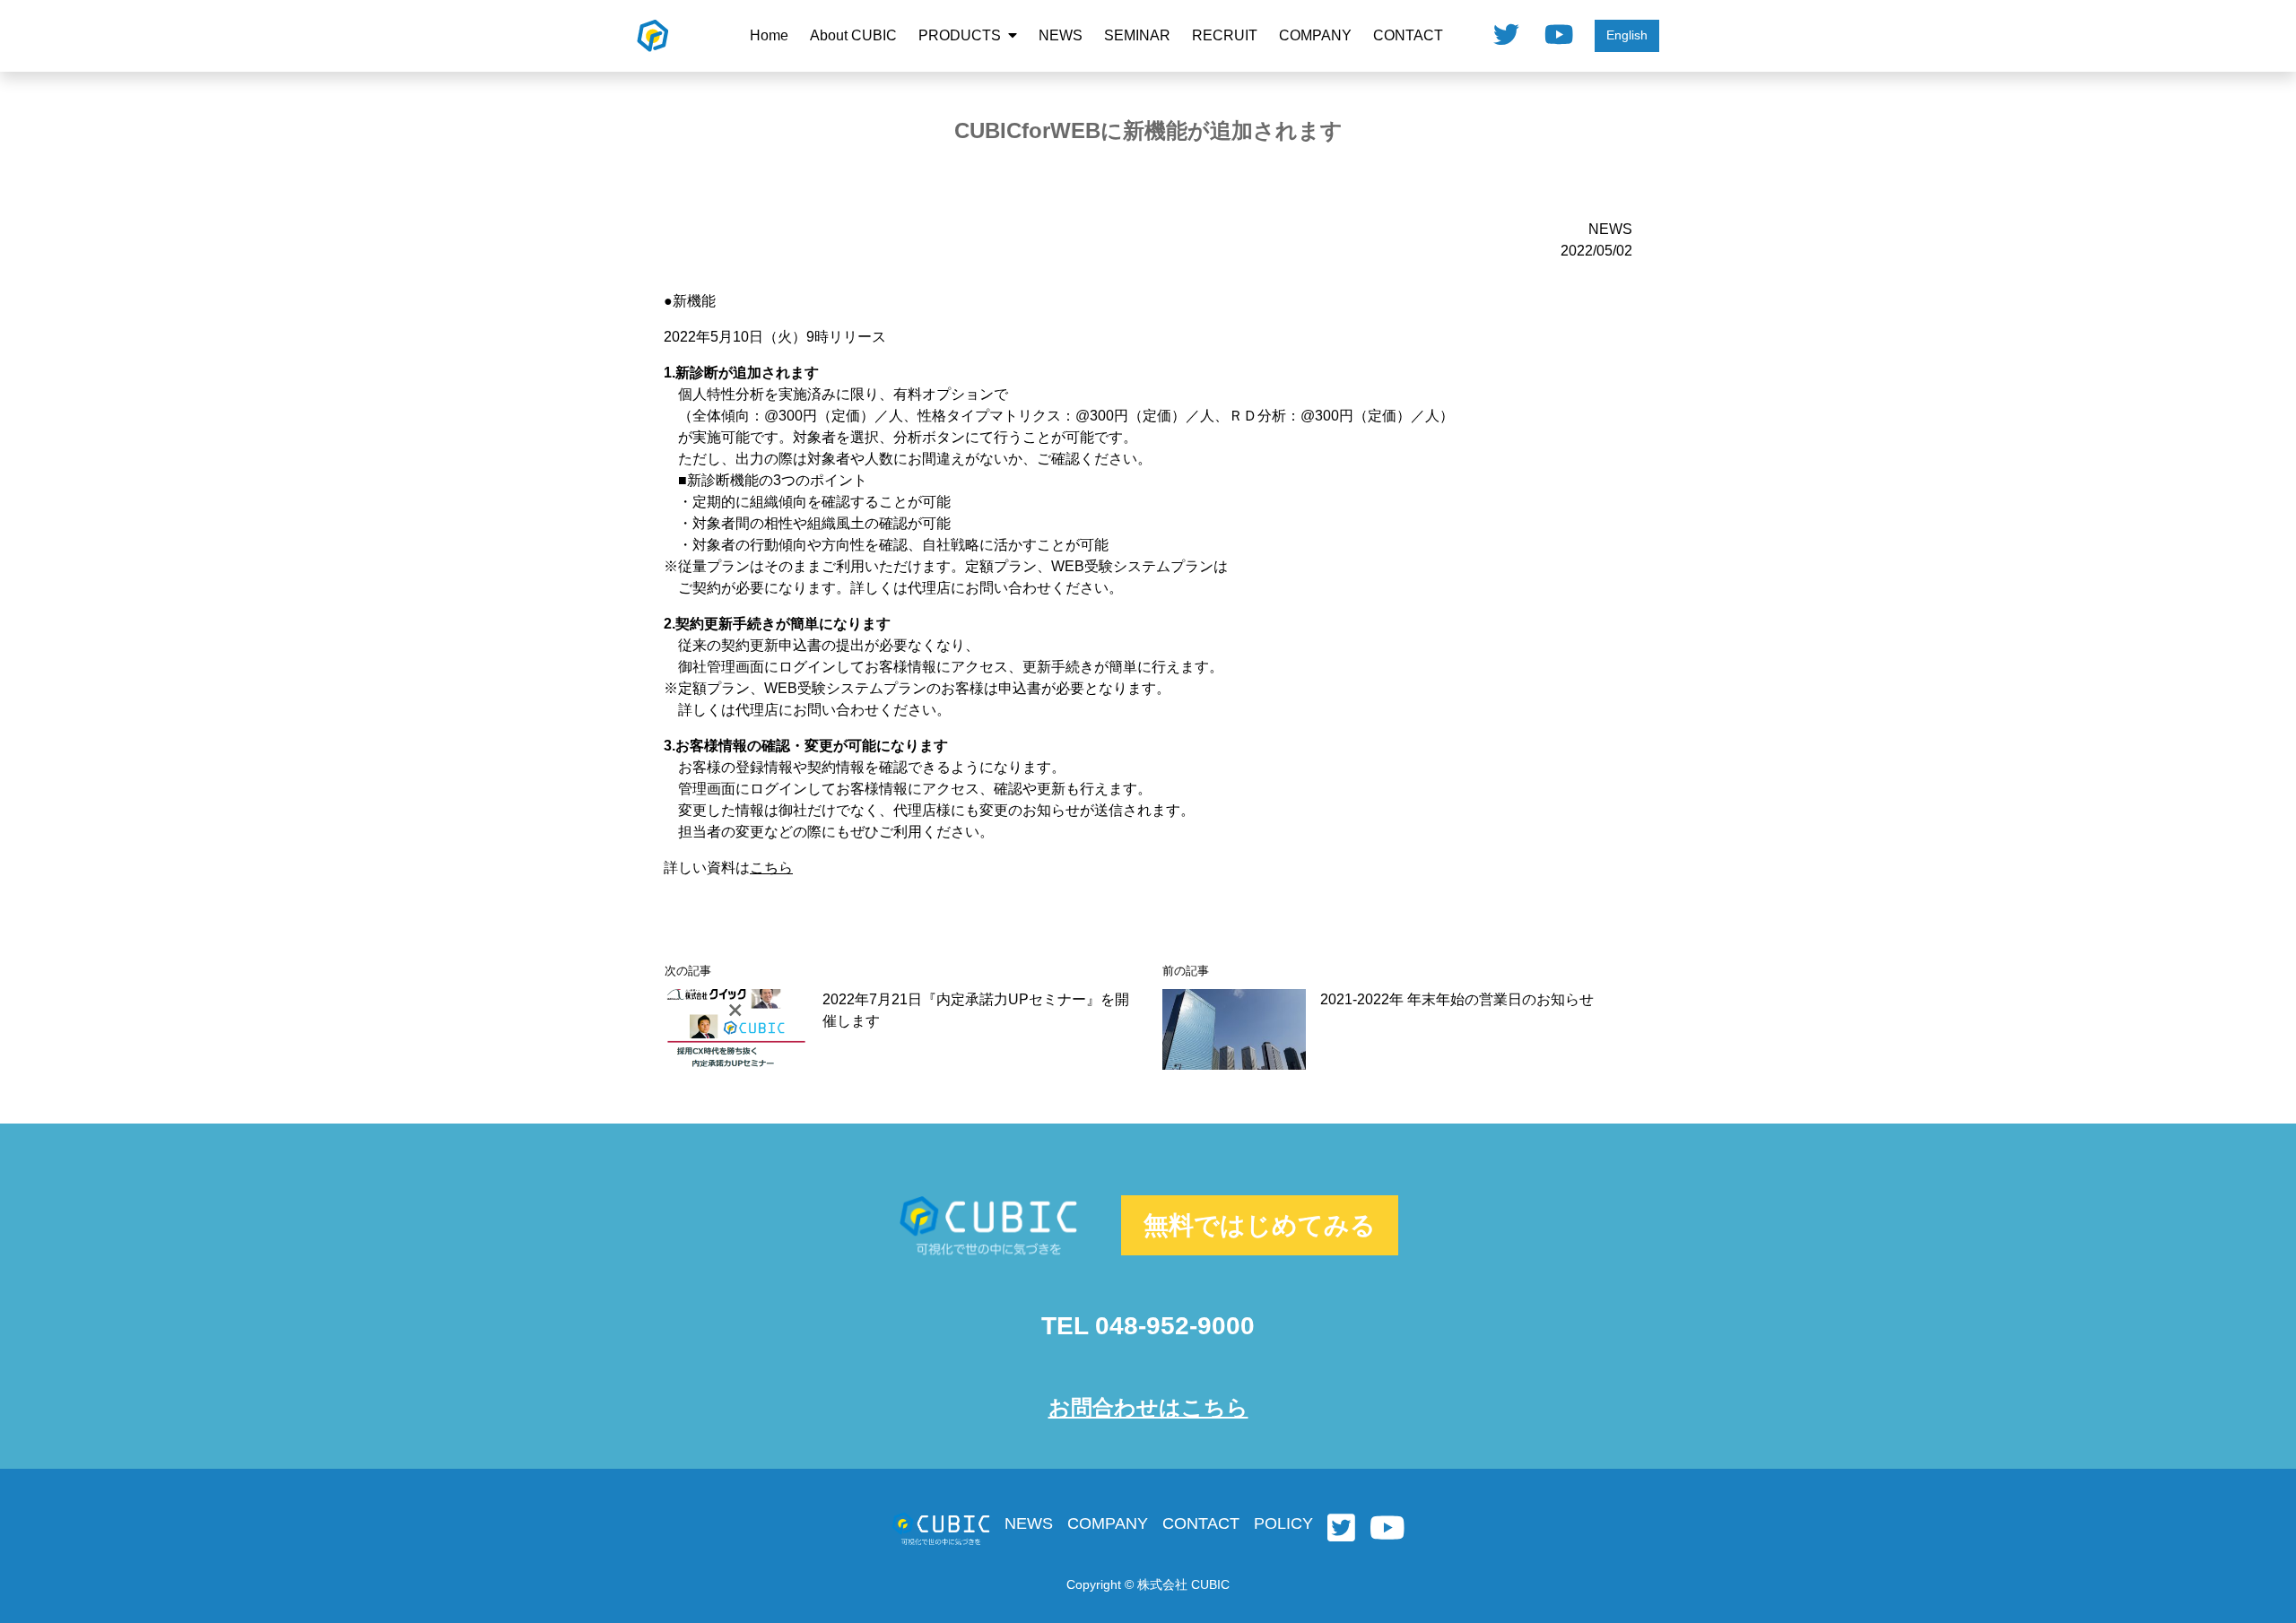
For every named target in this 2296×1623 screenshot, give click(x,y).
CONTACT (1408, 35)
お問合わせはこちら (1148, 1407)
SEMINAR (1137, 35)
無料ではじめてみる (1260, 1225)
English (1627, 35)
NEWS (1061, 35)
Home (769, 35)
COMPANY (1315, 35)
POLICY (1283, 1523)
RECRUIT (1225, 35)
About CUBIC (853, 35)
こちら (771, 868)
